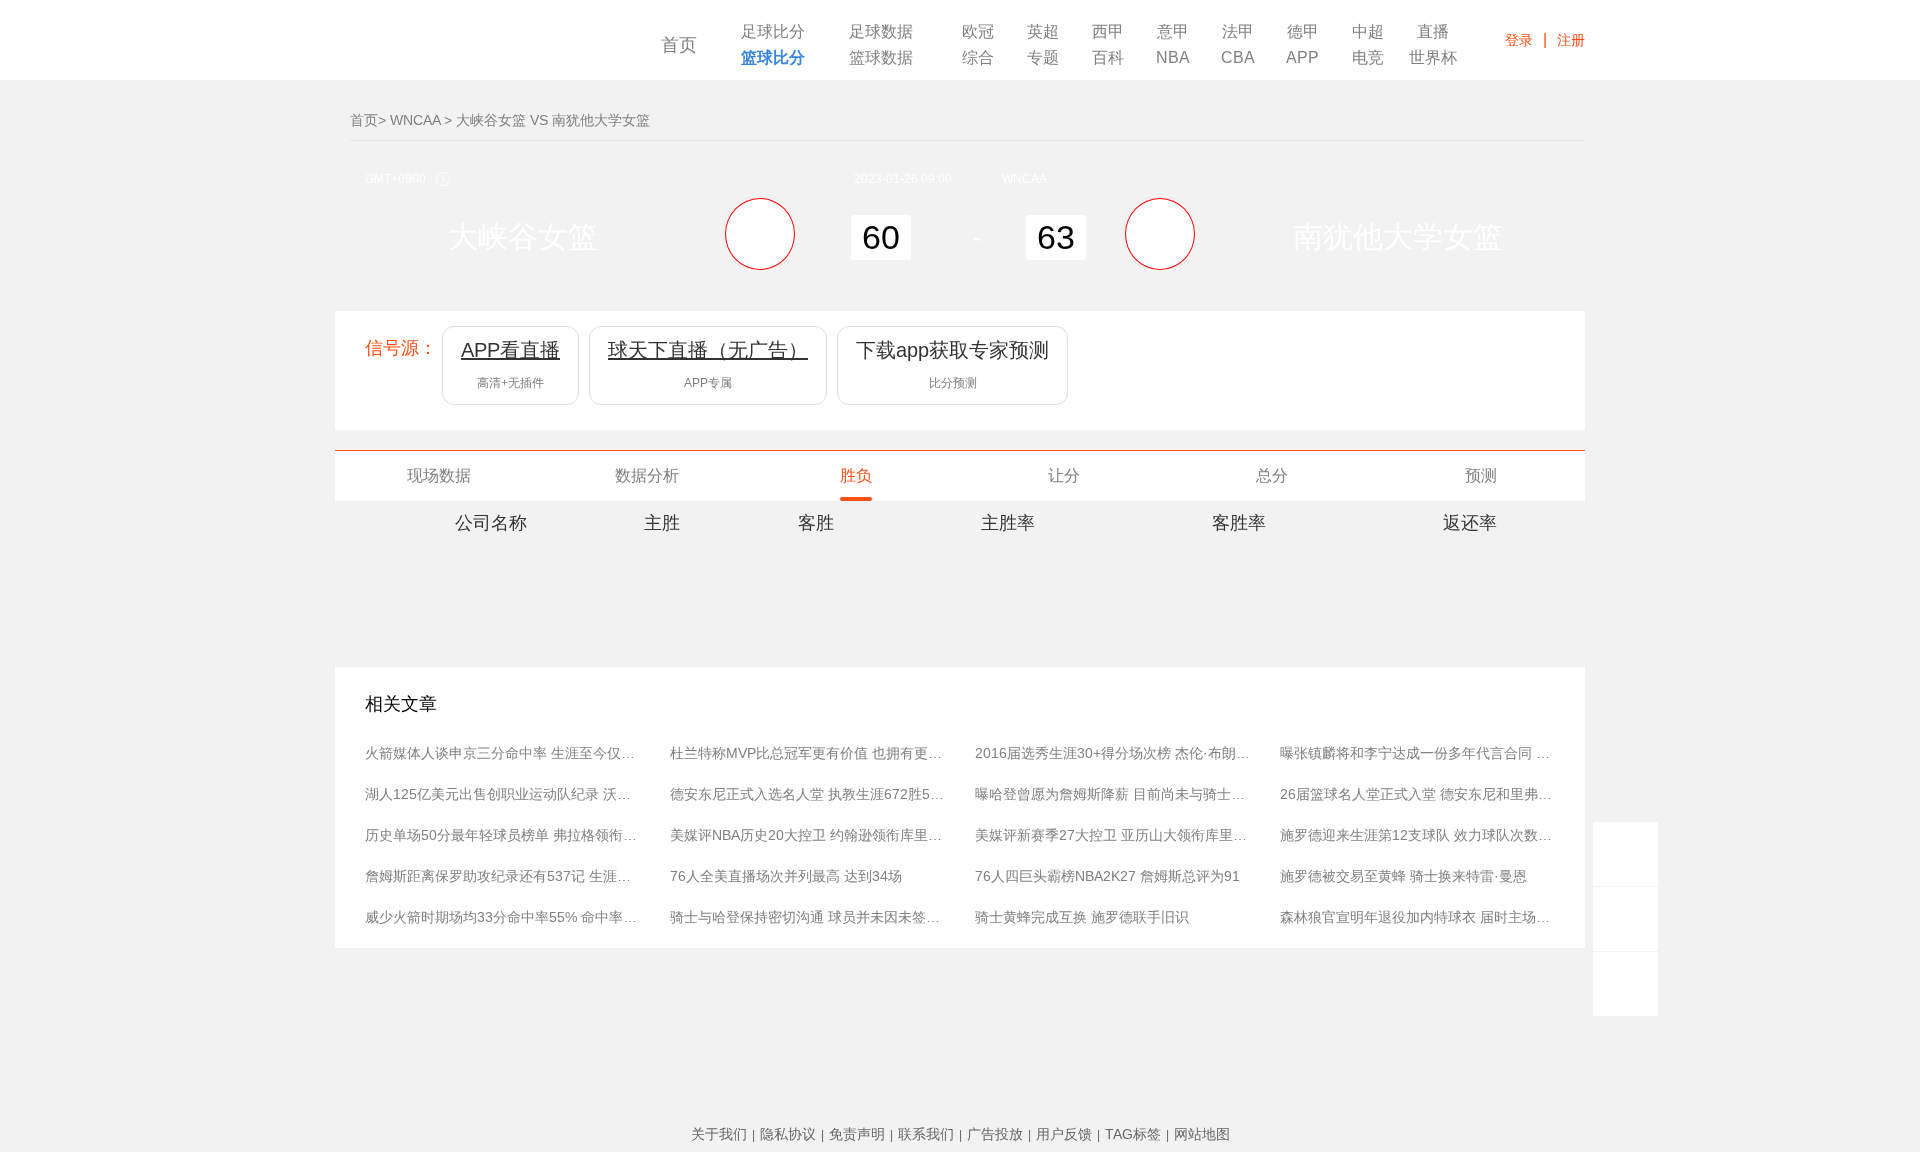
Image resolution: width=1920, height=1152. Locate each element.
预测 (1481, 475)
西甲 (1108, 32)
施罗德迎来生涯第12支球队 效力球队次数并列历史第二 (1417, 835)
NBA (1173, 58)
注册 (1571, 40)
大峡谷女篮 (523, 236)
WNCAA (415, 120)
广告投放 (995, 1134)
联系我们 (926, 1134)
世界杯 (1433, 58)
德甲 (1303, 32)
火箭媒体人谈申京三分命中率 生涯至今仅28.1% (502, 753)
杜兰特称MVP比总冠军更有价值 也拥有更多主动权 (807, 753)
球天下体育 (473, 47)
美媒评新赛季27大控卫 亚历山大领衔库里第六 (1112, 835)
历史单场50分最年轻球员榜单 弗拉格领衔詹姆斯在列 (502, 835)
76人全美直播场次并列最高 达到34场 (786, 876)
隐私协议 (788, 1134)
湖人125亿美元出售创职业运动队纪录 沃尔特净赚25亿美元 (502, 794)
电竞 (1368, 58)
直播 (1433, 32)
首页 (679, 45)
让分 (1064, 475)
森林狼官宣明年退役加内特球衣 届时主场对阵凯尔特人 (1417, 917)
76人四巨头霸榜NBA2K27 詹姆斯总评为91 (1107, 876)
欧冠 (978, 32)
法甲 (1238, 32)
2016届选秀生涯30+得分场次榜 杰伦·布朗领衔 (1112, 753)
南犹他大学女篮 (1398, 236)
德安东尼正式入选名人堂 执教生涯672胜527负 (807, 794)
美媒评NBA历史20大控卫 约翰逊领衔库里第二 (807, 835)
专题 (1043, 58)
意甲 (1173, 32)
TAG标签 (1133, 1134)
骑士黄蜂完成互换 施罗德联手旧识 (1082, 917)
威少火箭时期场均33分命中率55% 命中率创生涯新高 (502, 917)
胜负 (856, 475)
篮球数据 (881, 58)
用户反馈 (1064, 1134)
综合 (978, 58)
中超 (1368, 32)
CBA (1238, 58)
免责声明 (857, 1134)
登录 (1519, 40)
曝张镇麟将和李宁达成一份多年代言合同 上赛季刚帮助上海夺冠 (1417, 753)
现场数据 (439, 475)
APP (1302, 58)
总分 (1272, 475)
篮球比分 (773, 58)
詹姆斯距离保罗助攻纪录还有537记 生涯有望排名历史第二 (502, 876)
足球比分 (773, 32)
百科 (1108, 58)
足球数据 (881, 32)
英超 (1043, 32)
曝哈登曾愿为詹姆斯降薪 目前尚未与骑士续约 (1112, 794)
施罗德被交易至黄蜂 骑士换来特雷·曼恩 (1403, 876)
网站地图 (1202, 1134)
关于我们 (719, 1134)
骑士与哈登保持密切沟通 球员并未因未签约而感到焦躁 (807, 917)
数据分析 (647, 475)
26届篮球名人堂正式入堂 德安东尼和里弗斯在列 (1417, 794)
